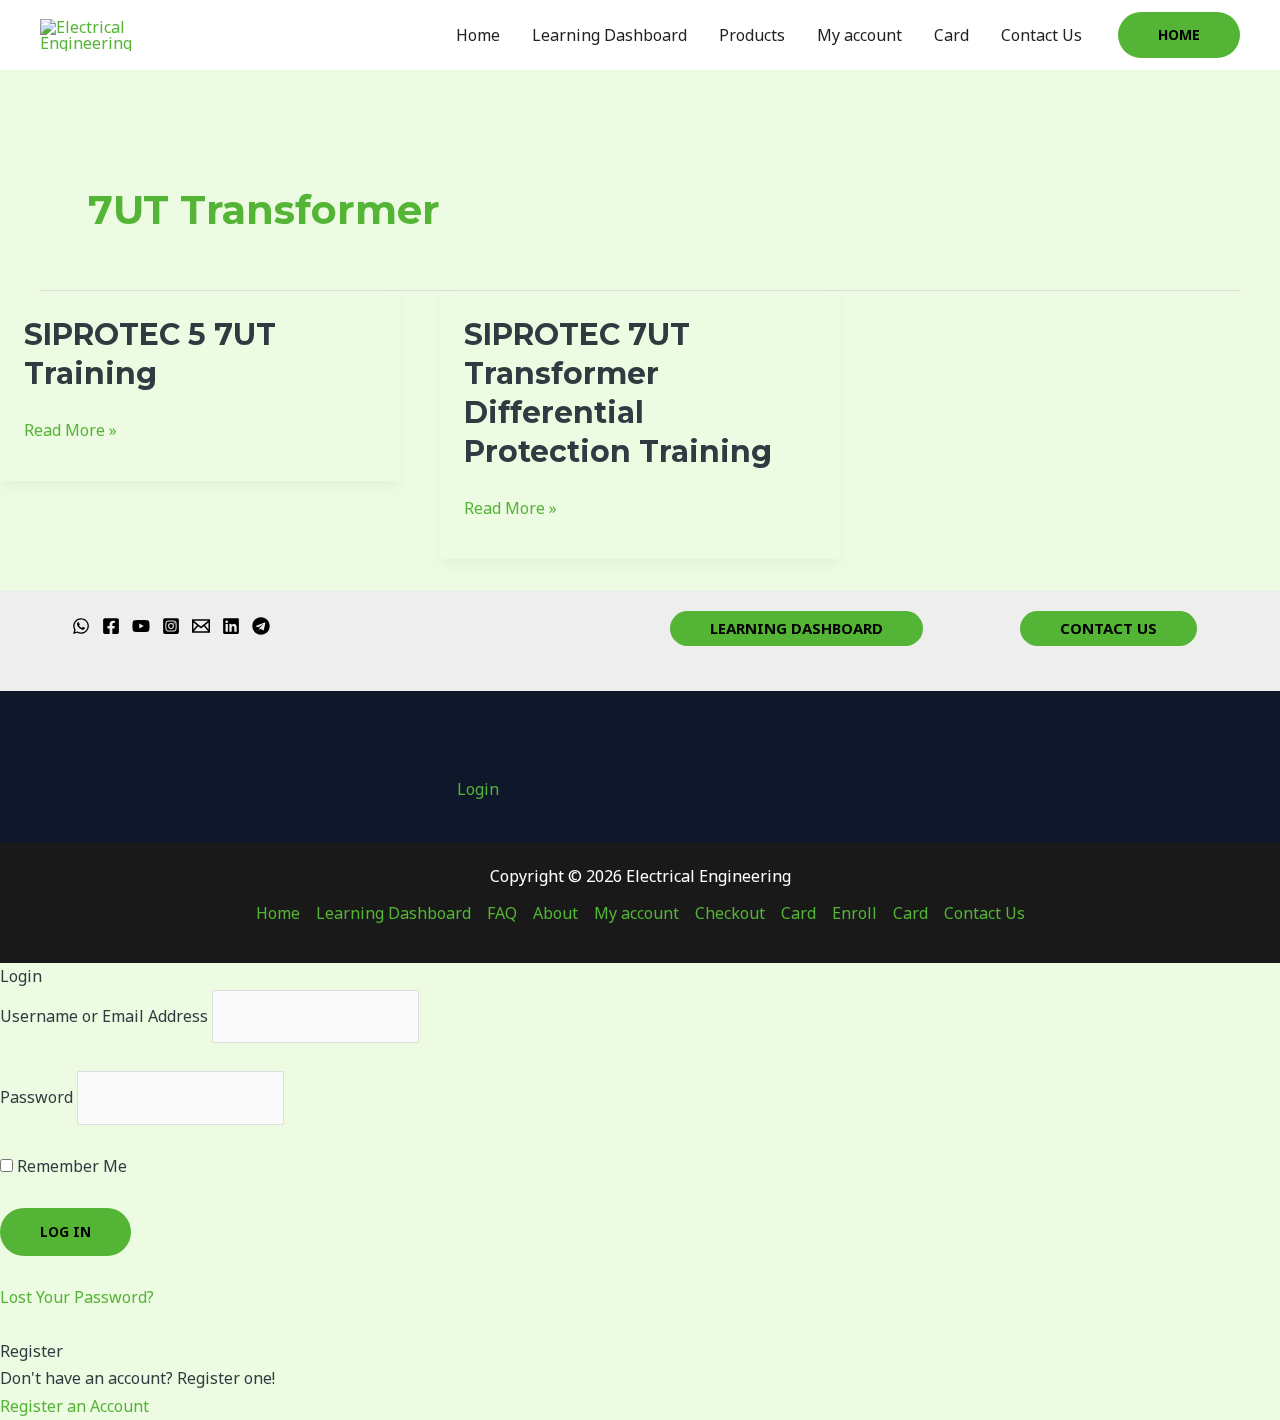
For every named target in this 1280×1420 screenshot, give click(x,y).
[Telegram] (261, 626)
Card (951, 35)
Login (478, 789)
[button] (1179, 35)
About (555, 913)
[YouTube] (141, 626)
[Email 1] (201, 626)
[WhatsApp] (81, 626)
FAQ (502, 913)
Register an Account (74, 1406)
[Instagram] (171, 626)
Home (478, 35)
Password (36, 1097)
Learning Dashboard (609, 35)
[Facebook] (111, 626)
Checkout (730, 913)
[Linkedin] (231, 626)
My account (859, 35)
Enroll (854, 913)
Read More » (70, 429)
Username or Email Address (104, 1016)
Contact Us (1041, 35)
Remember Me (70, 1166)
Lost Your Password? (77, 1297)
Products (752, 35)
